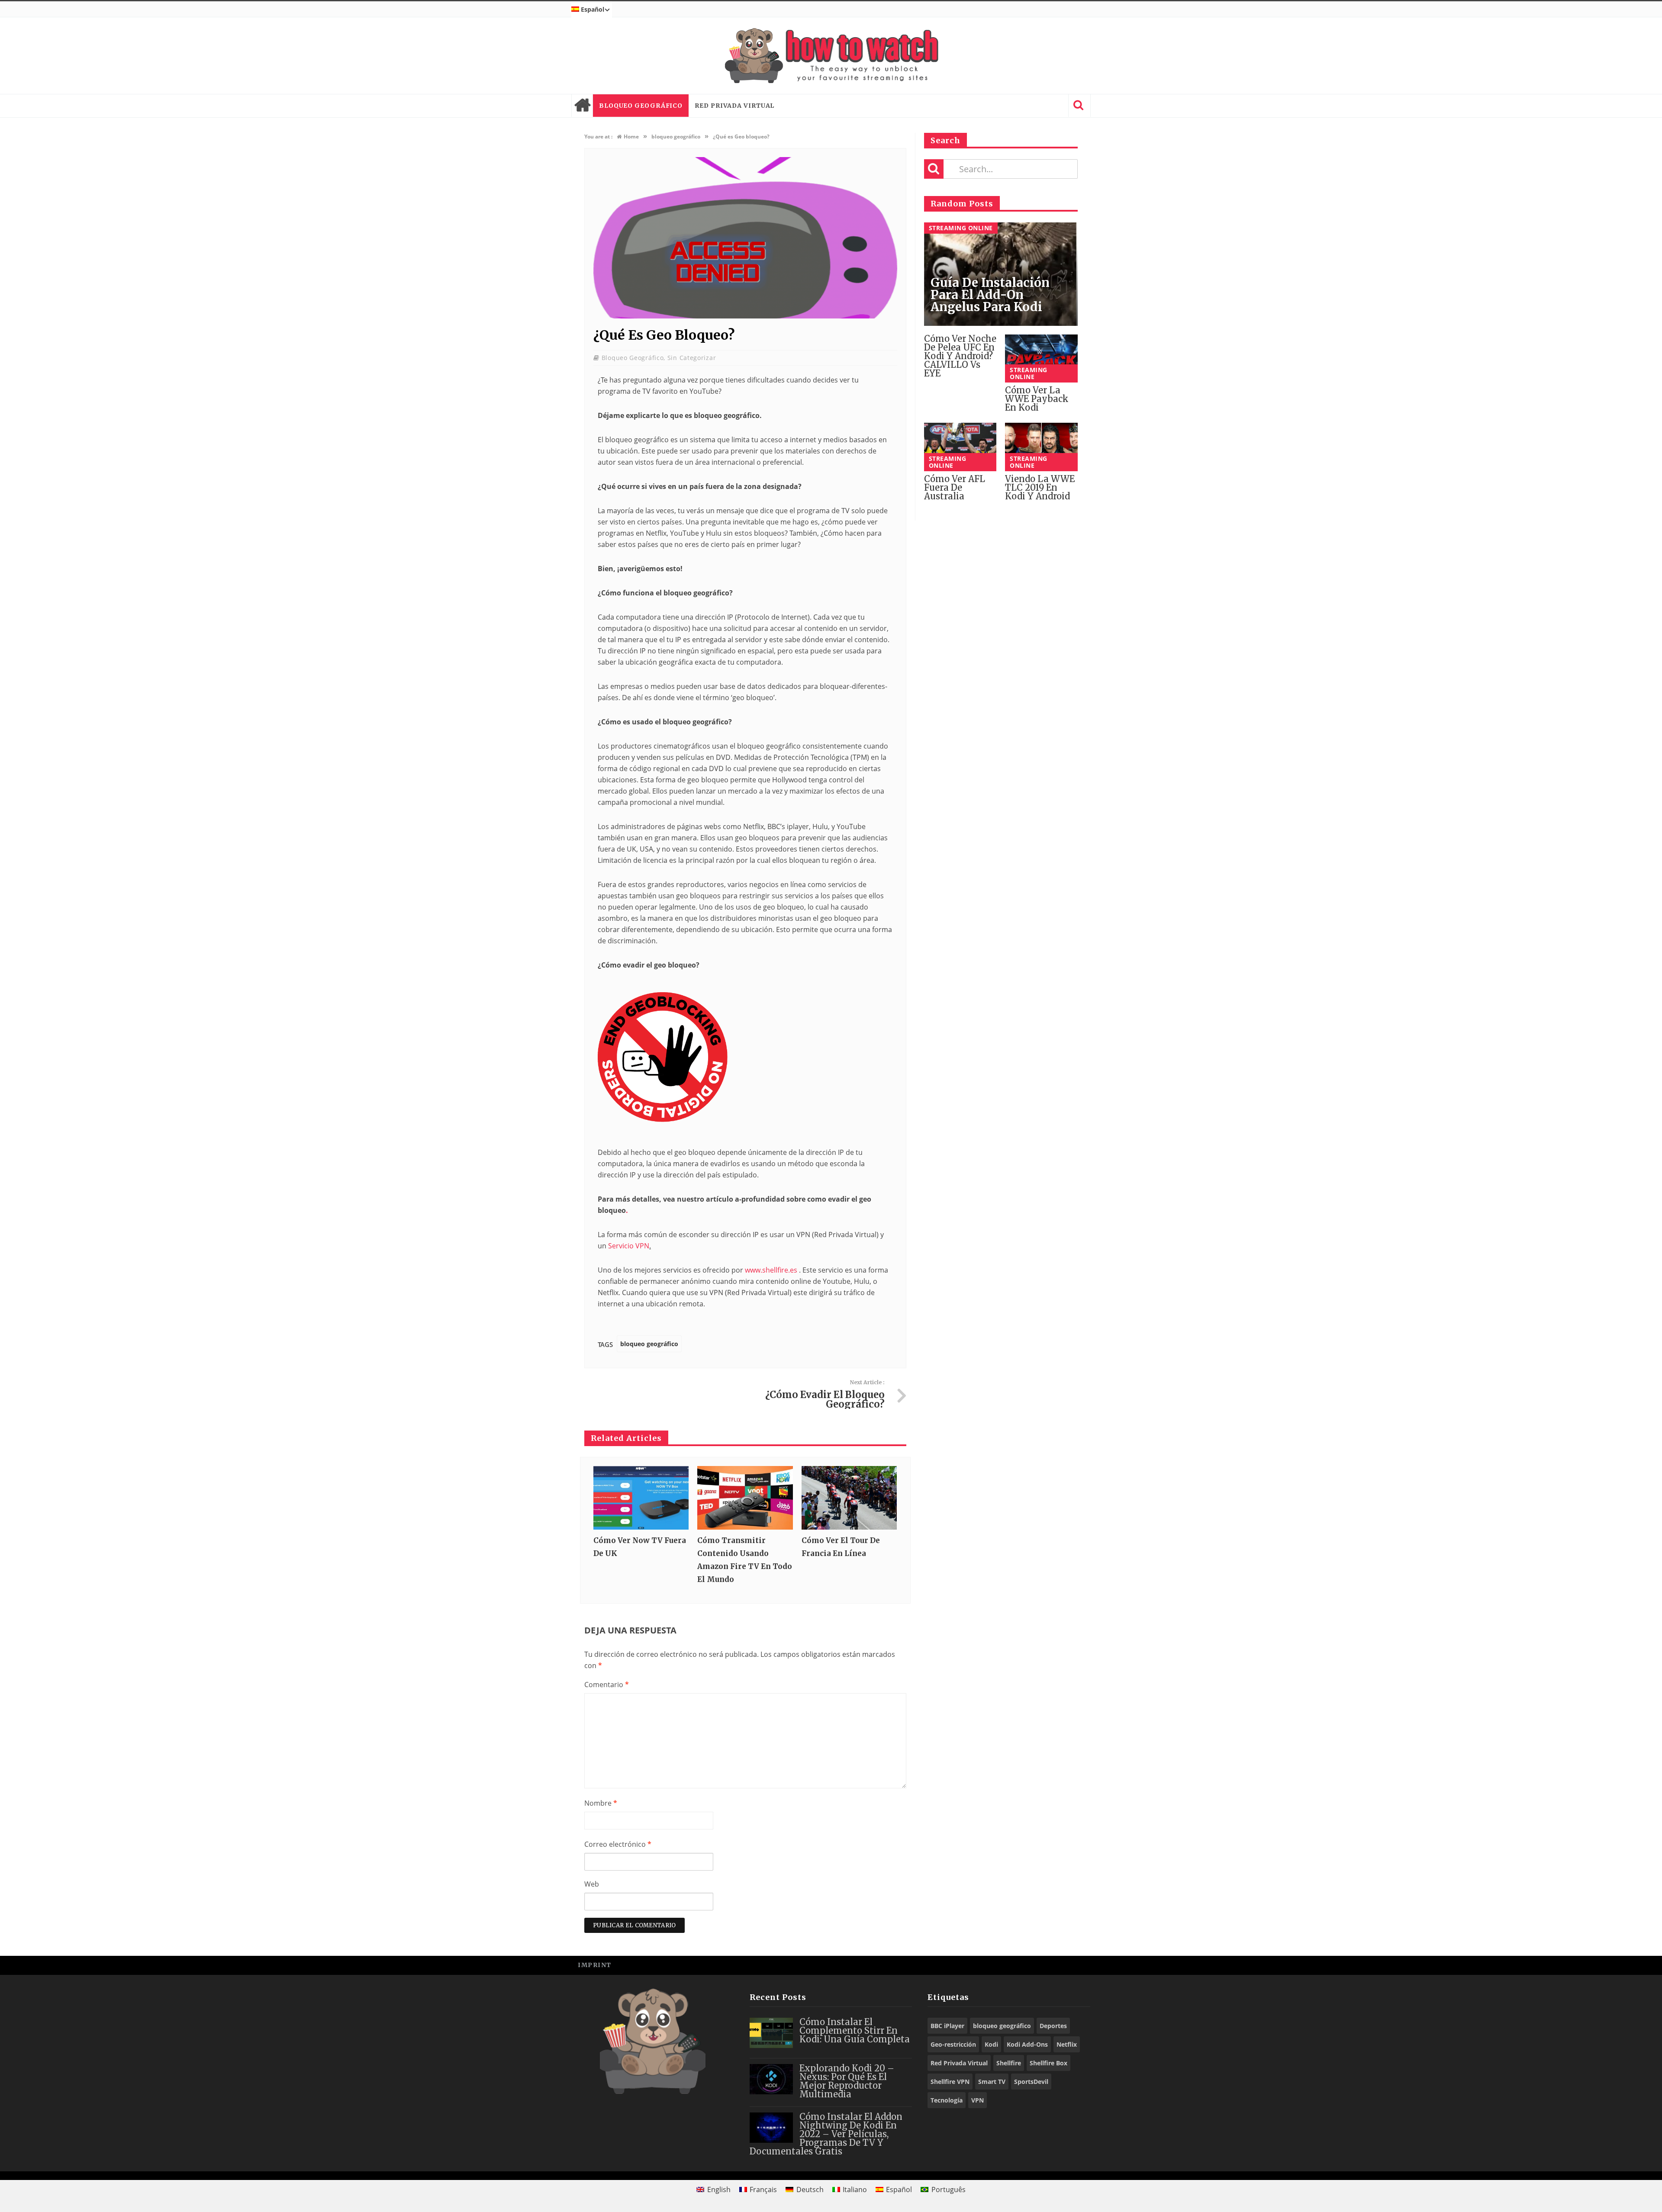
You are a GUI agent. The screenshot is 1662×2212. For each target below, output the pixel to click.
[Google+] (1060, 1965)
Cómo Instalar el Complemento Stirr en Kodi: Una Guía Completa (855, 2030)
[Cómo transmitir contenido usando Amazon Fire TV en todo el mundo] (745, 1498)
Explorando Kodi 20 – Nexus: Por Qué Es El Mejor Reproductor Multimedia (847, 2081)
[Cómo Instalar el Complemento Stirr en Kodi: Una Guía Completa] (771, 2033)
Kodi (991, 2044)
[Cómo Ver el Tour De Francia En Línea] (849, 1498)
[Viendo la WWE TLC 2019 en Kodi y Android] (1041, 447)
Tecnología (947, 2100)
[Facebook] (1021, 1965)
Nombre (601, 1803)
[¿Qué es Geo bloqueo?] (745, 316)
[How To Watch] (831, 56)
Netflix (1067, 2044)
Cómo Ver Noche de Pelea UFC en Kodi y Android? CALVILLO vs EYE (960, 356)
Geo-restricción (953, 2044)
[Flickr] (1080, 1965)
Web (592, 1884)
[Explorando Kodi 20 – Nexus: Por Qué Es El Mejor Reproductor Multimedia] (771, 2079)
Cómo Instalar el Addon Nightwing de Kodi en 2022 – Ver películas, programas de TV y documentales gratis (826, 2134)
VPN (978, 2100)
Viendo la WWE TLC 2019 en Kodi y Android (1040, 487)
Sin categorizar (692, 358)
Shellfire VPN (950, 2082)
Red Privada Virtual (734, 106)
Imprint (595, 1965)
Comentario (607, 1685)
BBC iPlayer (947, 2026)
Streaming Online (961, 228)
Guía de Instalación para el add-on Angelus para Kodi (990, 295)
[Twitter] (1041, 1965)
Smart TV (992, 2082)
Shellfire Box (1048, 2063)
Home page (582, 106)
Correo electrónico (618, 1844)
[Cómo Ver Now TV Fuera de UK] (641, 1498)
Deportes (1053, 2026)
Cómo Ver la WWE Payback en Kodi (1037, 399)
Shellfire (1009, 2063)
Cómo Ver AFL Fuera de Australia (955, 487)
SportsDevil (1031, 2082)
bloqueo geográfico (641, 106)
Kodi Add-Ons (1027, 2044)
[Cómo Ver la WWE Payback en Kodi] (1041, 359)
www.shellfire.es (771, 1270)
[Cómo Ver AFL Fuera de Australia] (960, 447)
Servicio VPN (629, 1246)
